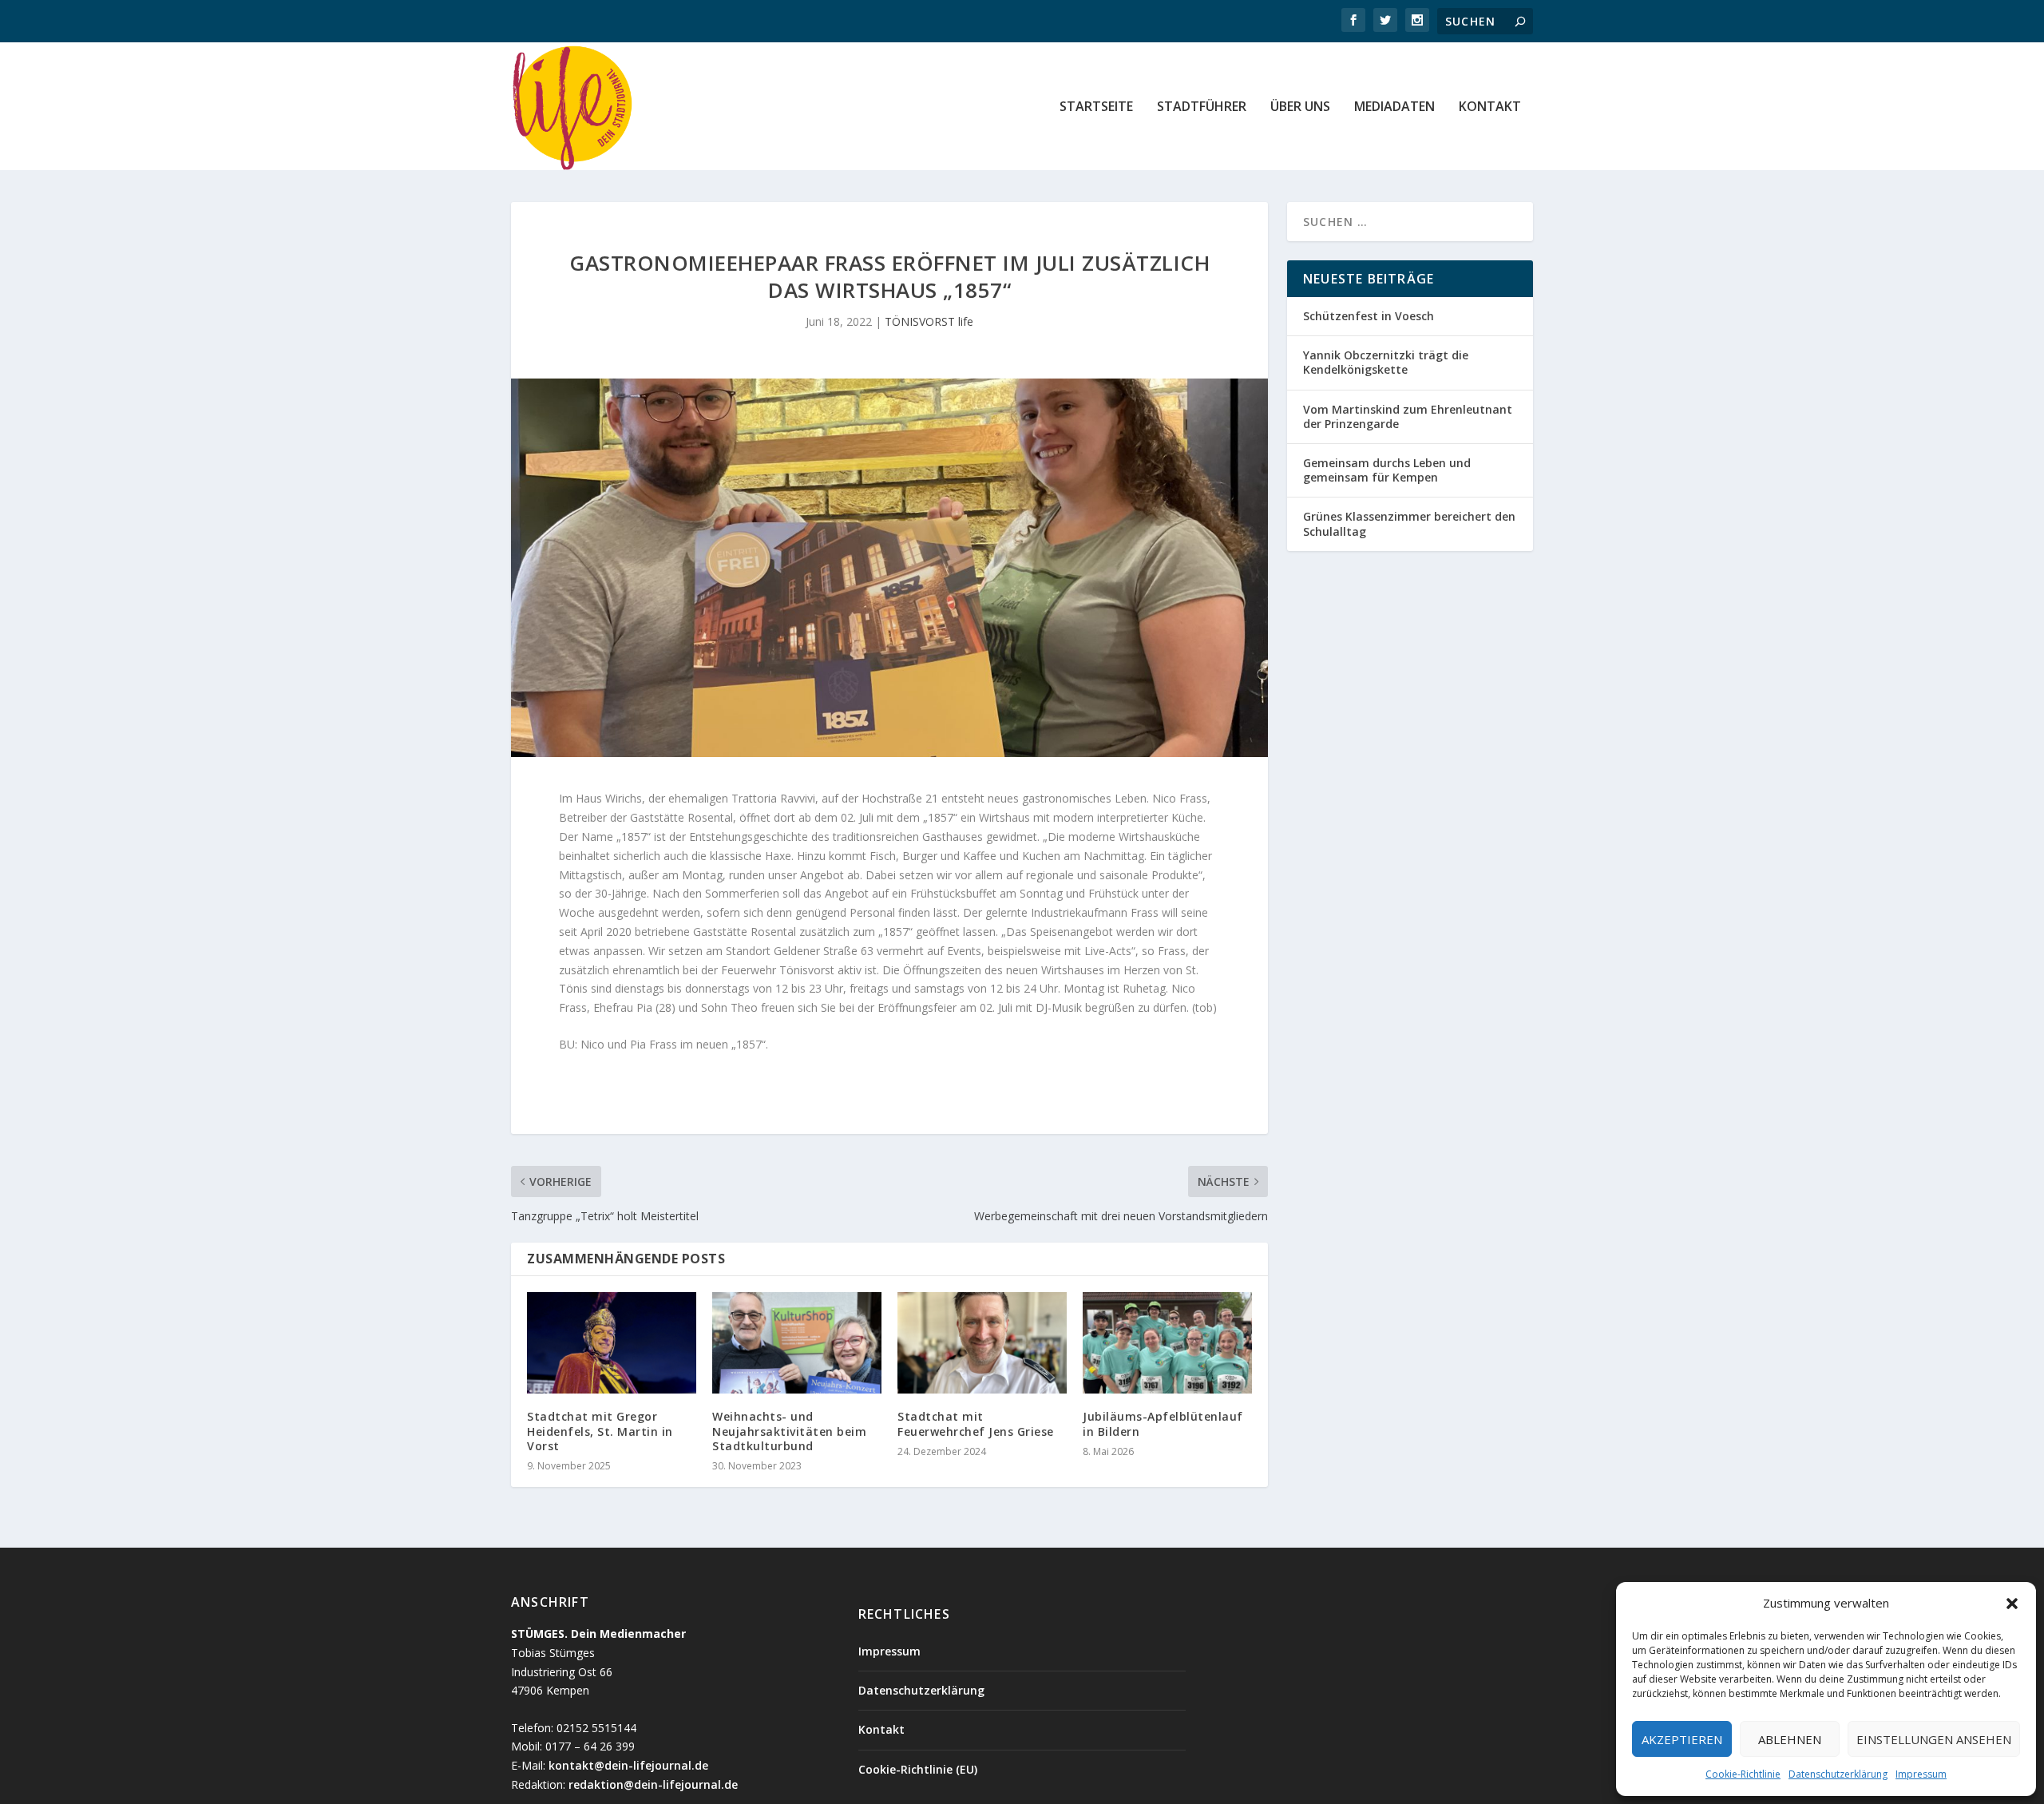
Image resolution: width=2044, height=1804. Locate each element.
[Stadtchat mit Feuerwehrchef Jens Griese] (982, 1343)
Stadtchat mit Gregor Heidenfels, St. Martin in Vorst (600, 1431)
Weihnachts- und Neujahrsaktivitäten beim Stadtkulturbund (789, 1431)
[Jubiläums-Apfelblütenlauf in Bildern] (1167, 1343)
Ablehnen (1790, 1739)
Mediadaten (1394, 107)
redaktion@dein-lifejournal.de (653, 1784)
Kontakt (1490, 107)
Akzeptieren (1682, 1739)
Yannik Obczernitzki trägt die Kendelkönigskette (1386, 362)
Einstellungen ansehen (1934, 1739)
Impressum (1921, 1774)
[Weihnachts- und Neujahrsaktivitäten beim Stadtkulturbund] (797, 1343)
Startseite (1096, 107)
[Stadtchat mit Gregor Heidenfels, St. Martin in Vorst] (612, 1343)
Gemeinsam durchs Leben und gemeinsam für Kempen (1387, 470)
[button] (2012, 1604)
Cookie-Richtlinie (1743, 1774)
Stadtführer (1202, 107)
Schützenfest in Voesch (1369, 316)
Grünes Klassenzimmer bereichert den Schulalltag (1409, 523)
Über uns (1300, 107)
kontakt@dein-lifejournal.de (628, 1765)
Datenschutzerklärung (1838, 1774)
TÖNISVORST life (929, 321)
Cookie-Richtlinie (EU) (918, 1769)
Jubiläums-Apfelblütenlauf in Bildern (1163, 1423)
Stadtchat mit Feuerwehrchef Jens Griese (976, 1423)
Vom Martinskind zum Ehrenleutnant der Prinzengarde (1408, 416)
